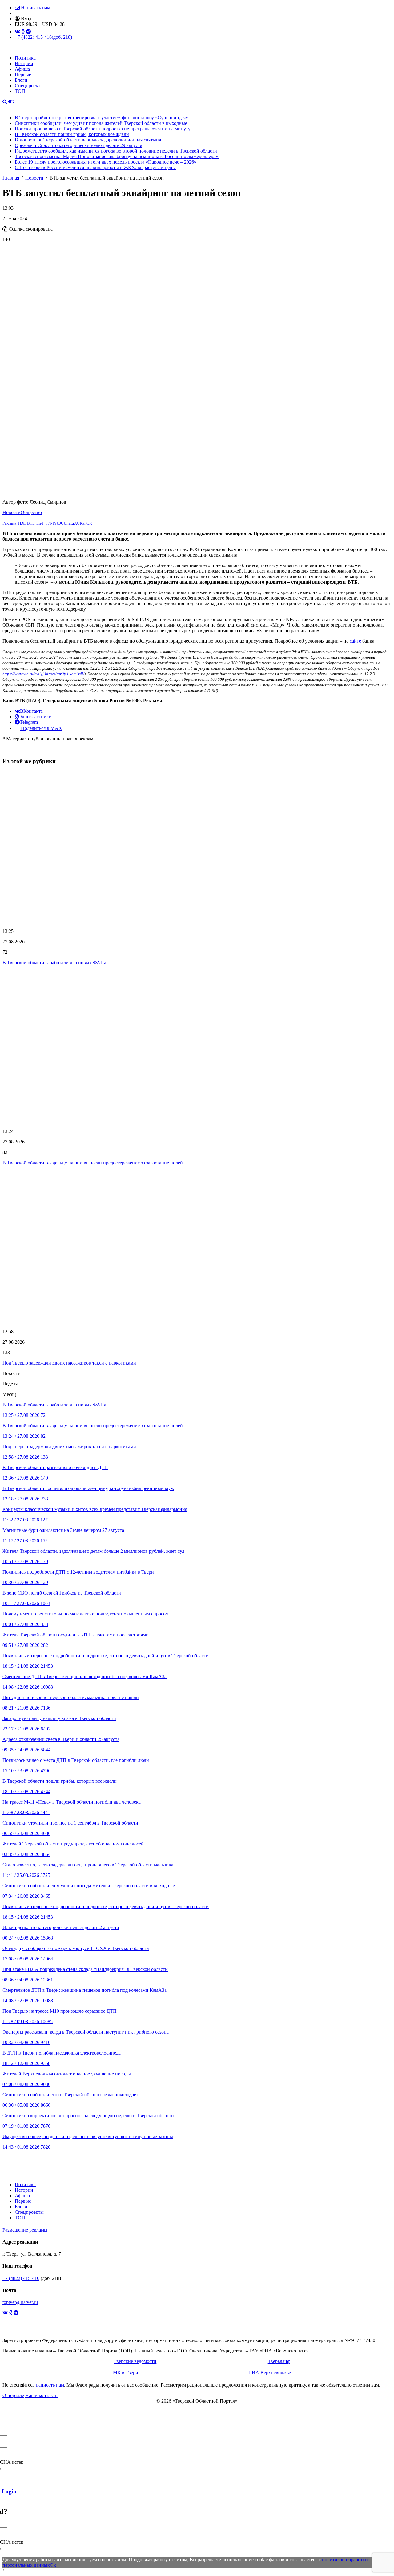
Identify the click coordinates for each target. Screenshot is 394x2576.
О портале (13, 2395)
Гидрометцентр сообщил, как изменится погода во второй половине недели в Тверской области (116, 151)
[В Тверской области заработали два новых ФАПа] (197, 847)
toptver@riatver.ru (20, 2302)
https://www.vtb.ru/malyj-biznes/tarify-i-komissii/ (43, 674)
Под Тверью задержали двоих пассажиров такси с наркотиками (69, 1363)
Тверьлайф (279, 2361)
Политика (25, 58)
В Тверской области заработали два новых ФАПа (54, 963)
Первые (23, 75)
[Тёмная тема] (11, 102)
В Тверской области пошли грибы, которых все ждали (72, 134)
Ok (53, 2565)
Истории (24, 63)
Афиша (22, 69)
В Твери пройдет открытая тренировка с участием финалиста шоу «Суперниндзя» (101, 118)
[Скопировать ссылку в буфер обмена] (5, 229)
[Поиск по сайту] (5, 102)
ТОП (20, 91)
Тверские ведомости (135, 2361)
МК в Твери (126, 2373)
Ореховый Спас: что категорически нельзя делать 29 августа (78, 145)
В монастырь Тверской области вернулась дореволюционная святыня (88, 140)
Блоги (21, 80)
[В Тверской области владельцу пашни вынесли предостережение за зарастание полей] (197, 1047)
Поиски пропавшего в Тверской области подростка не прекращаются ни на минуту (103, 129)
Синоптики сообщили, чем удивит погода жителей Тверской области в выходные (101, 123)
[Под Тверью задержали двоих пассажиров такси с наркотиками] (197, 1247)
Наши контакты (42, 2395)
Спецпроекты (29, 86)
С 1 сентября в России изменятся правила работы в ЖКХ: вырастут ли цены (95, 167)
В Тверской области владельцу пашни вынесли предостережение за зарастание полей (93, 1163)
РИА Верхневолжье (270, 2373)
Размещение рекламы (25, 2230)
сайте (355, 641)
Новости (12, 512)
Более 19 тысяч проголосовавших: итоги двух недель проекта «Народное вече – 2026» (106, 162)
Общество (31, 512)
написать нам (50, 2385)
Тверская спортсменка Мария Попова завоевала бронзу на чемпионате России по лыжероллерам (117, 156)
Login (9, 2491)
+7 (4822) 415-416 (43, 37)
